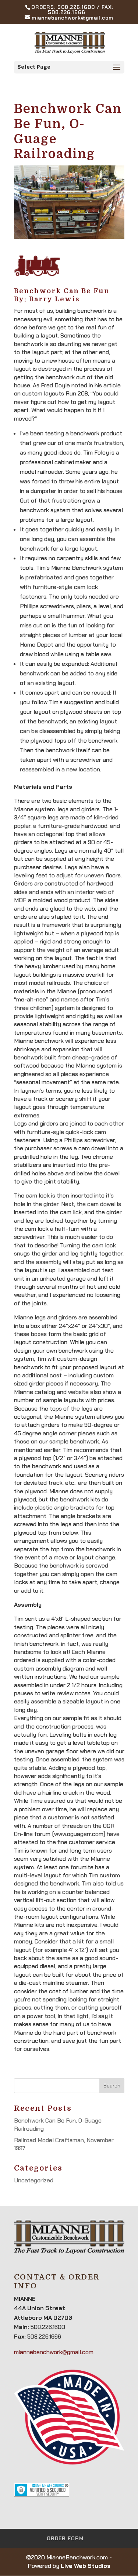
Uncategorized (34, 2180)
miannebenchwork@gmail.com (54, 2352)
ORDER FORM (65, 2538)
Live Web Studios (86, 2566)
